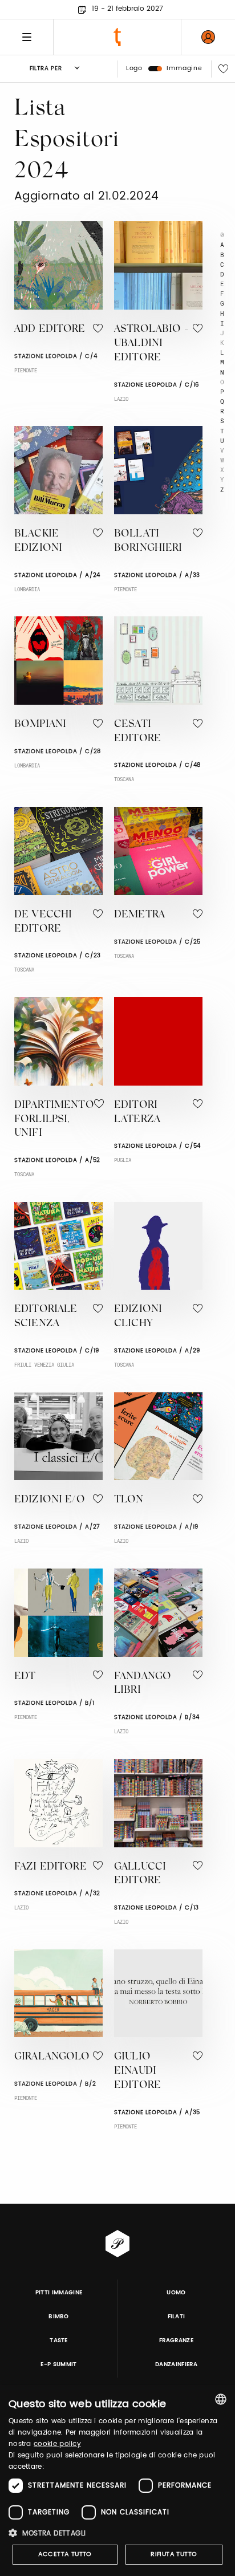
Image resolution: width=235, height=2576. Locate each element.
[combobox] (221, 2399)
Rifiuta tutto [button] (174, 2554)
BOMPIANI (40, 725)
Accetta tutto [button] (65, 2554)
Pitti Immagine (59, 2293)
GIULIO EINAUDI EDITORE (137, 2071)
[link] (208, 37)
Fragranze (176, 2341)
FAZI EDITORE (50, 1867)
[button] (117, 2533)
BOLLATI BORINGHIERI (148, 541)
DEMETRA (139, 915)
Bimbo (59, 2317)
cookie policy (57, 2444)
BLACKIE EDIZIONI (38, 541)
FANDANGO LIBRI (143, 1684)
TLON (129, 1500)
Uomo (176, 2293)
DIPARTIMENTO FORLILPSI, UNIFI (54, 1120)
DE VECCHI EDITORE (43, 922)
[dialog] (117, 2480)
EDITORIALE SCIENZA (46, 1317)
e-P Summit (58, 2364)
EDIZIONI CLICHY (138, 1317)
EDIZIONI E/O (50, 1500)
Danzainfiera (176, 2364)
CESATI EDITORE (137, 732)
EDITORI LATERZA (137, 1113)
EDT (25, 1677)
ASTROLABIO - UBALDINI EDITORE (151, 344)
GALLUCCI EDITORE (140, 1874)
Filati (177, 2317)
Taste (59, 2341)
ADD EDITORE (50, 330)
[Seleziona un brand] (117, 37)
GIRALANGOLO (52, 2057)
